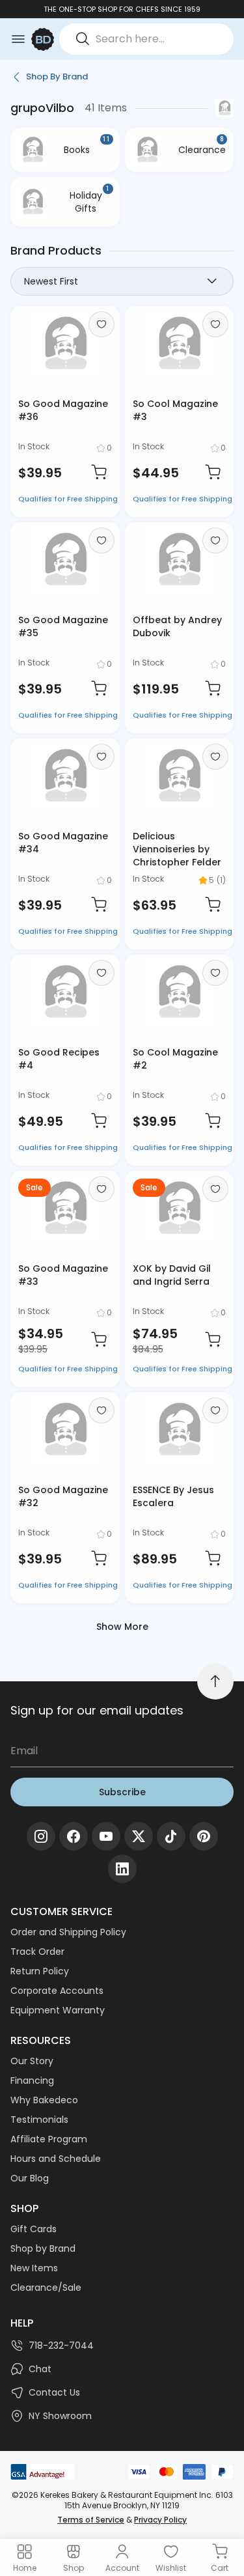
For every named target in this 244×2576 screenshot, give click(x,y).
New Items (34, 2268)
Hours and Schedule (56, 2159)
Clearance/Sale (46, 2288)
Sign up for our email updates (97, 1710)
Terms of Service (91, 2520)
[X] (139, 1836)
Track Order (37, 1952)
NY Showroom (60, 2416)
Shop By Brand (57, 77)
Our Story (32, 2061)
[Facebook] (74, 1836)
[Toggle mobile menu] (18, 39)
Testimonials (39, 2120)
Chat (40, 2369)
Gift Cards (34, 2229)
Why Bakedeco (44, 2100)
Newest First (51, 281)
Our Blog (30, 2178)
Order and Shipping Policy (68, 1932)
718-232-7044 (61, 2345)
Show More (122, 1627)
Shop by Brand (43, 2248)
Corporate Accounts (57, 1991)
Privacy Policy (160, 2520)
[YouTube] (106, 1836)
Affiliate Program (49, 2139)
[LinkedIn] (122, 1869)
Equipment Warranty (58, 2010)
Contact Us (54, 2392)
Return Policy (40, 1971)
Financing (32, 2080)
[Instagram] (41, 1836)
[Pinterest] (204, 1836)
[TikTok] (171, 1836)
